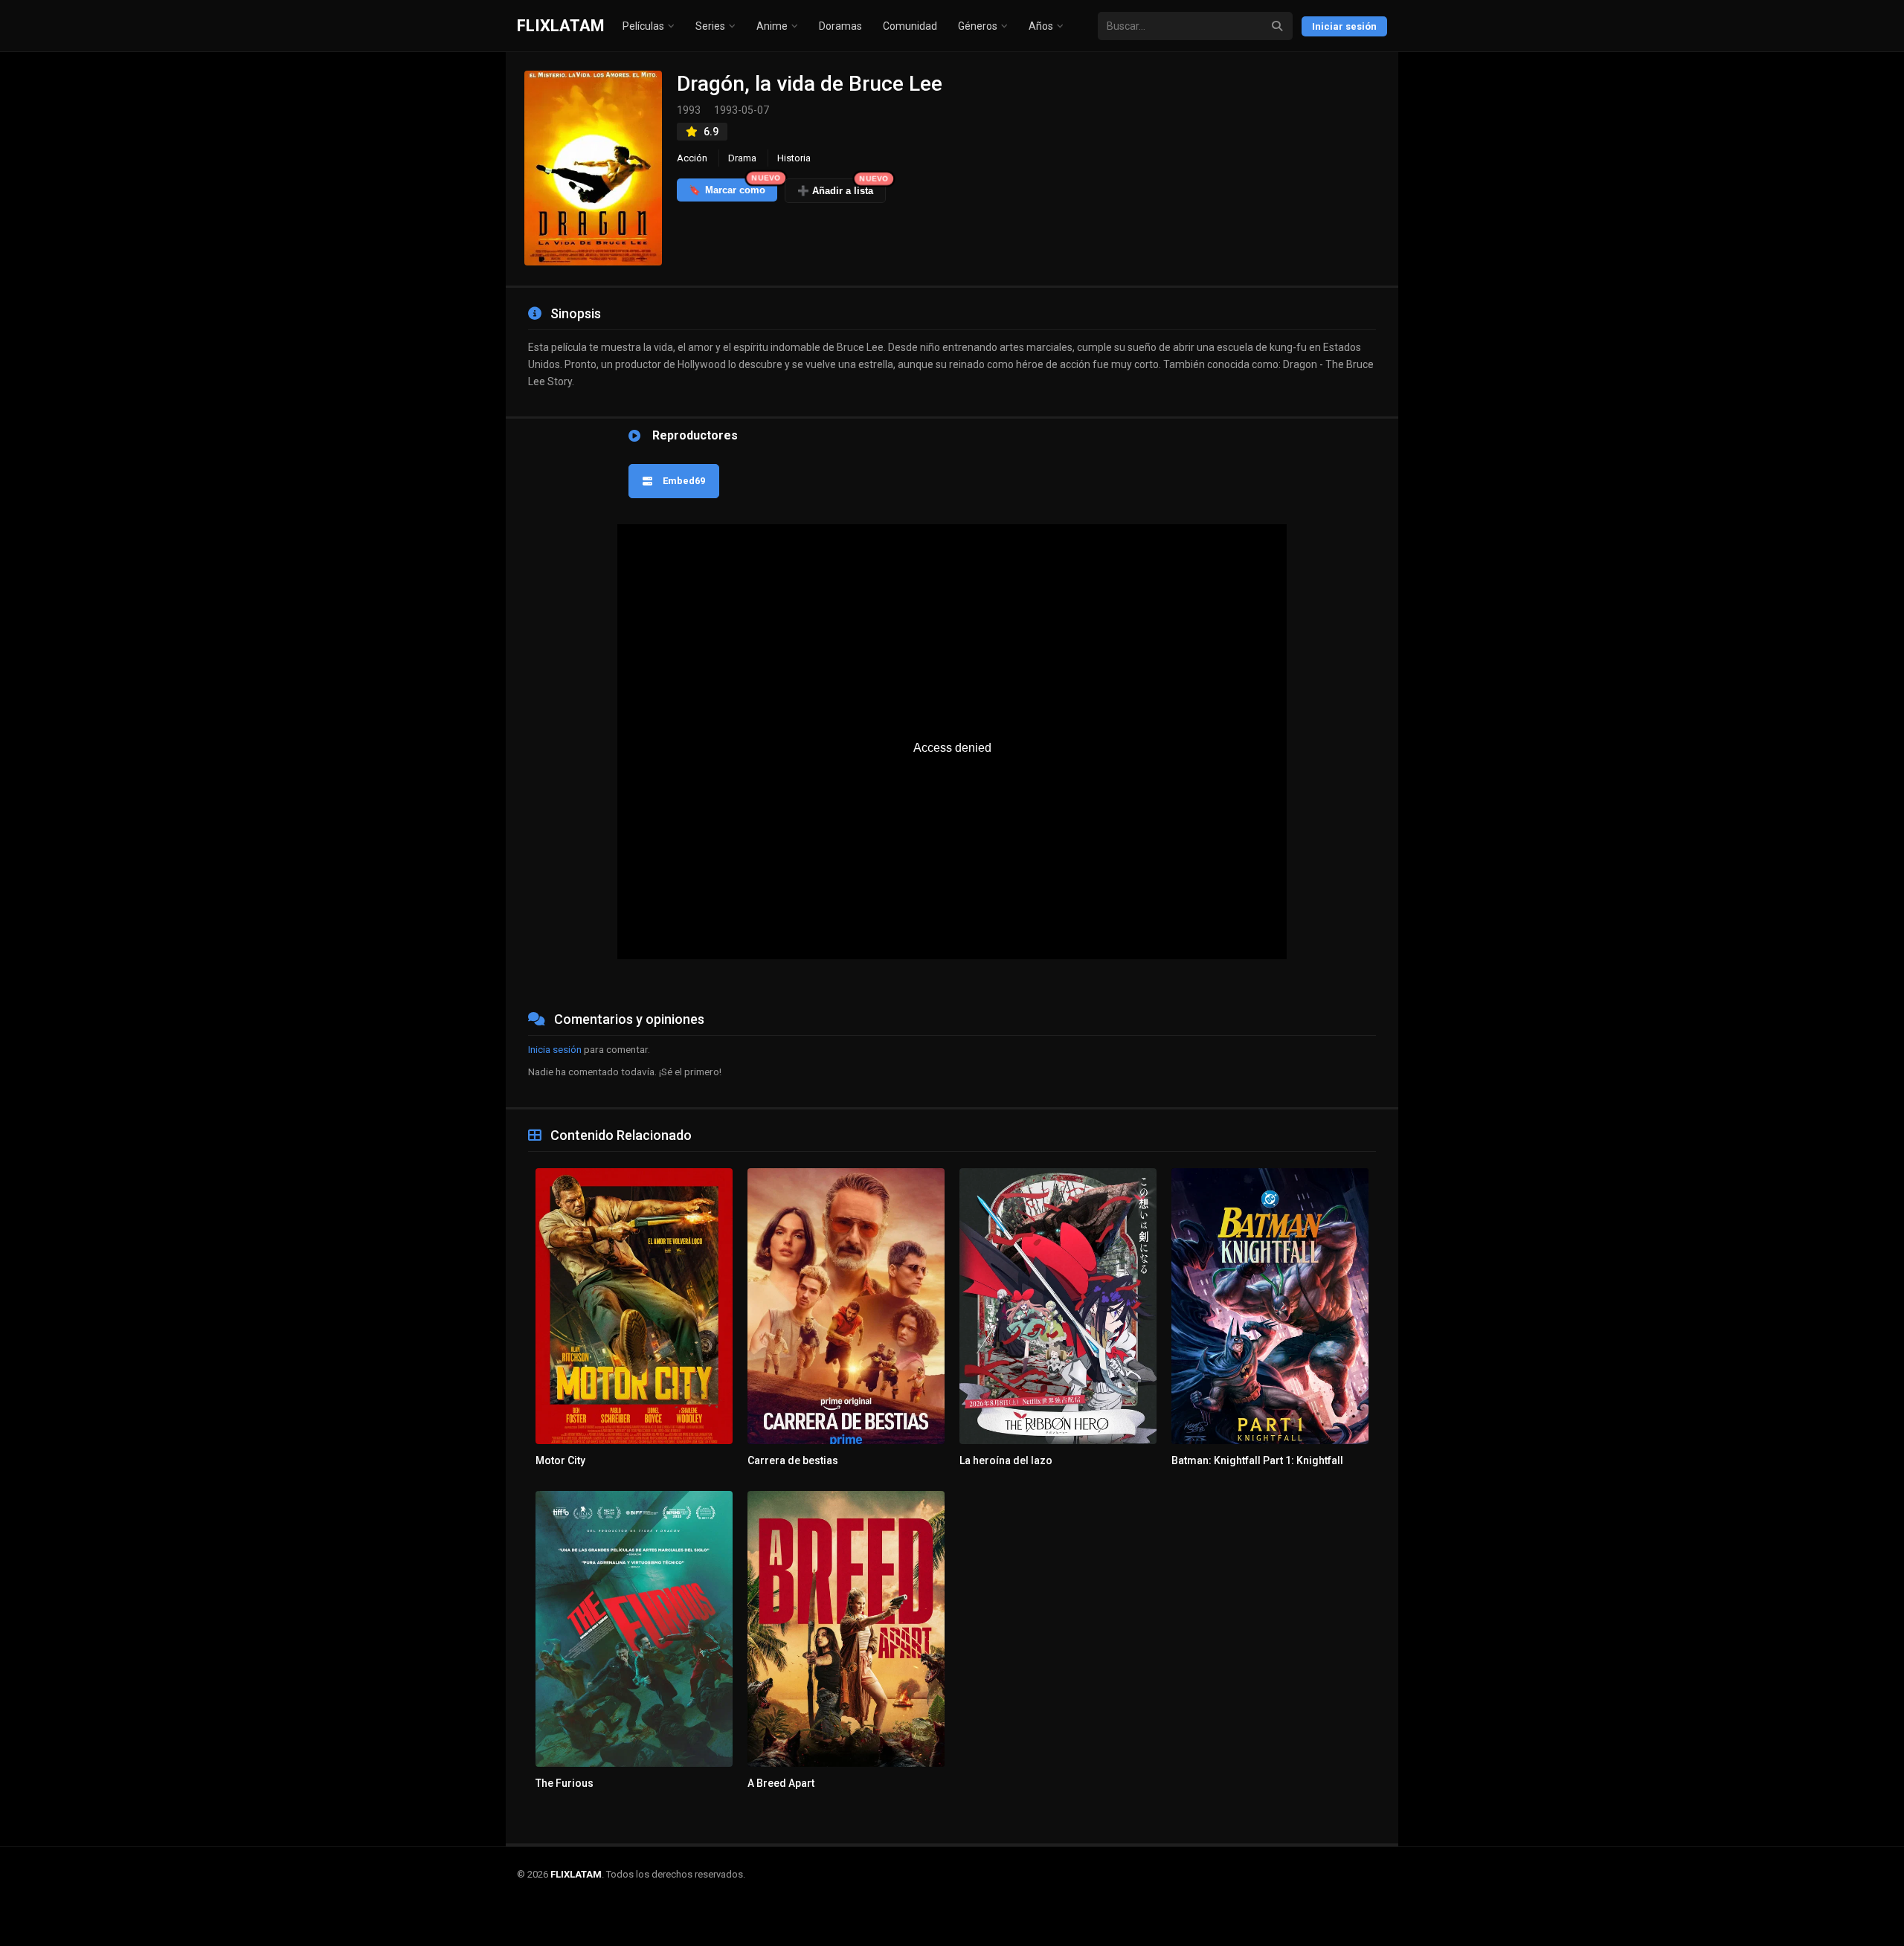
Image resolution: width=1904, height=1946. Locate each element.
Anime (772, 26)
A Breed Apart (781, 1783)
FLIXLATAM (561, 26)
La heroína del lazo (1006, 1460)
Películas (643, 26)
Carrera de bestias (793, 1460)
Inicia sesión (555, 1049)
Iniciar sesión (1344, 26)
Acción (692, 158)
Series (710, 26)
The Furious (565, 1783)
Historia (794, 158)
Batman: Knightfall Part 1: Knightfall (1257, 1460)
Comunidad (910, 26)
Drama (742, 158)
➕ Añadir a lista (842, 187)
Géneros (978, 26)
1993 (689, 110)
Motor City (560, 1460)
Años (1041, 26)
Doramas (840, 26)
